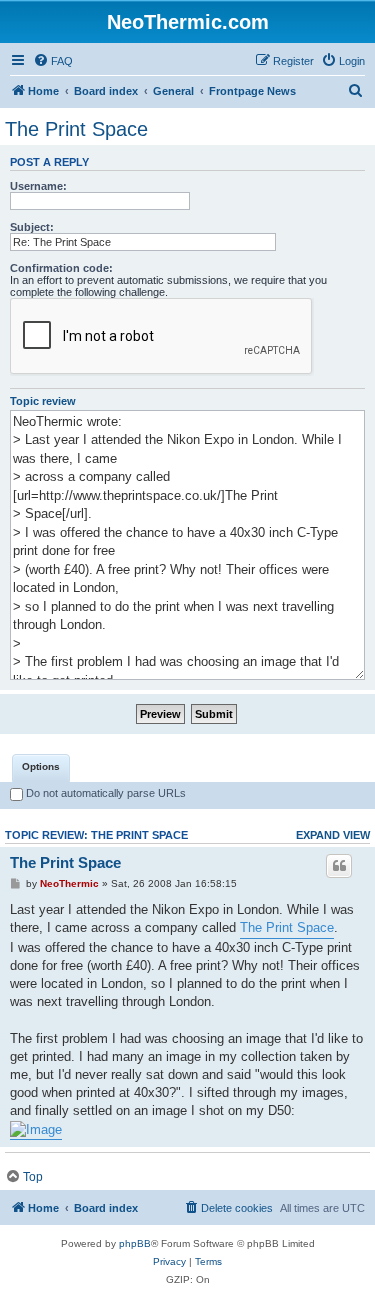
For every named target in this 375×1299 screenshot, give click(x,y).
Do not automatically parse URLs (104, 793)
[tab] (41, 768)
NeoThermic (69, 883)
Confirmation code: (61, 268)
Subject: (32, 227)
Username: (38, 186)
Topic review (43, 401)
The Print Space (76, 129)
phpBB (135, 1243)
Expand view (333, 835)
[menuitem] (53, 61)
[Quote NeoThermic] (339, 866)
